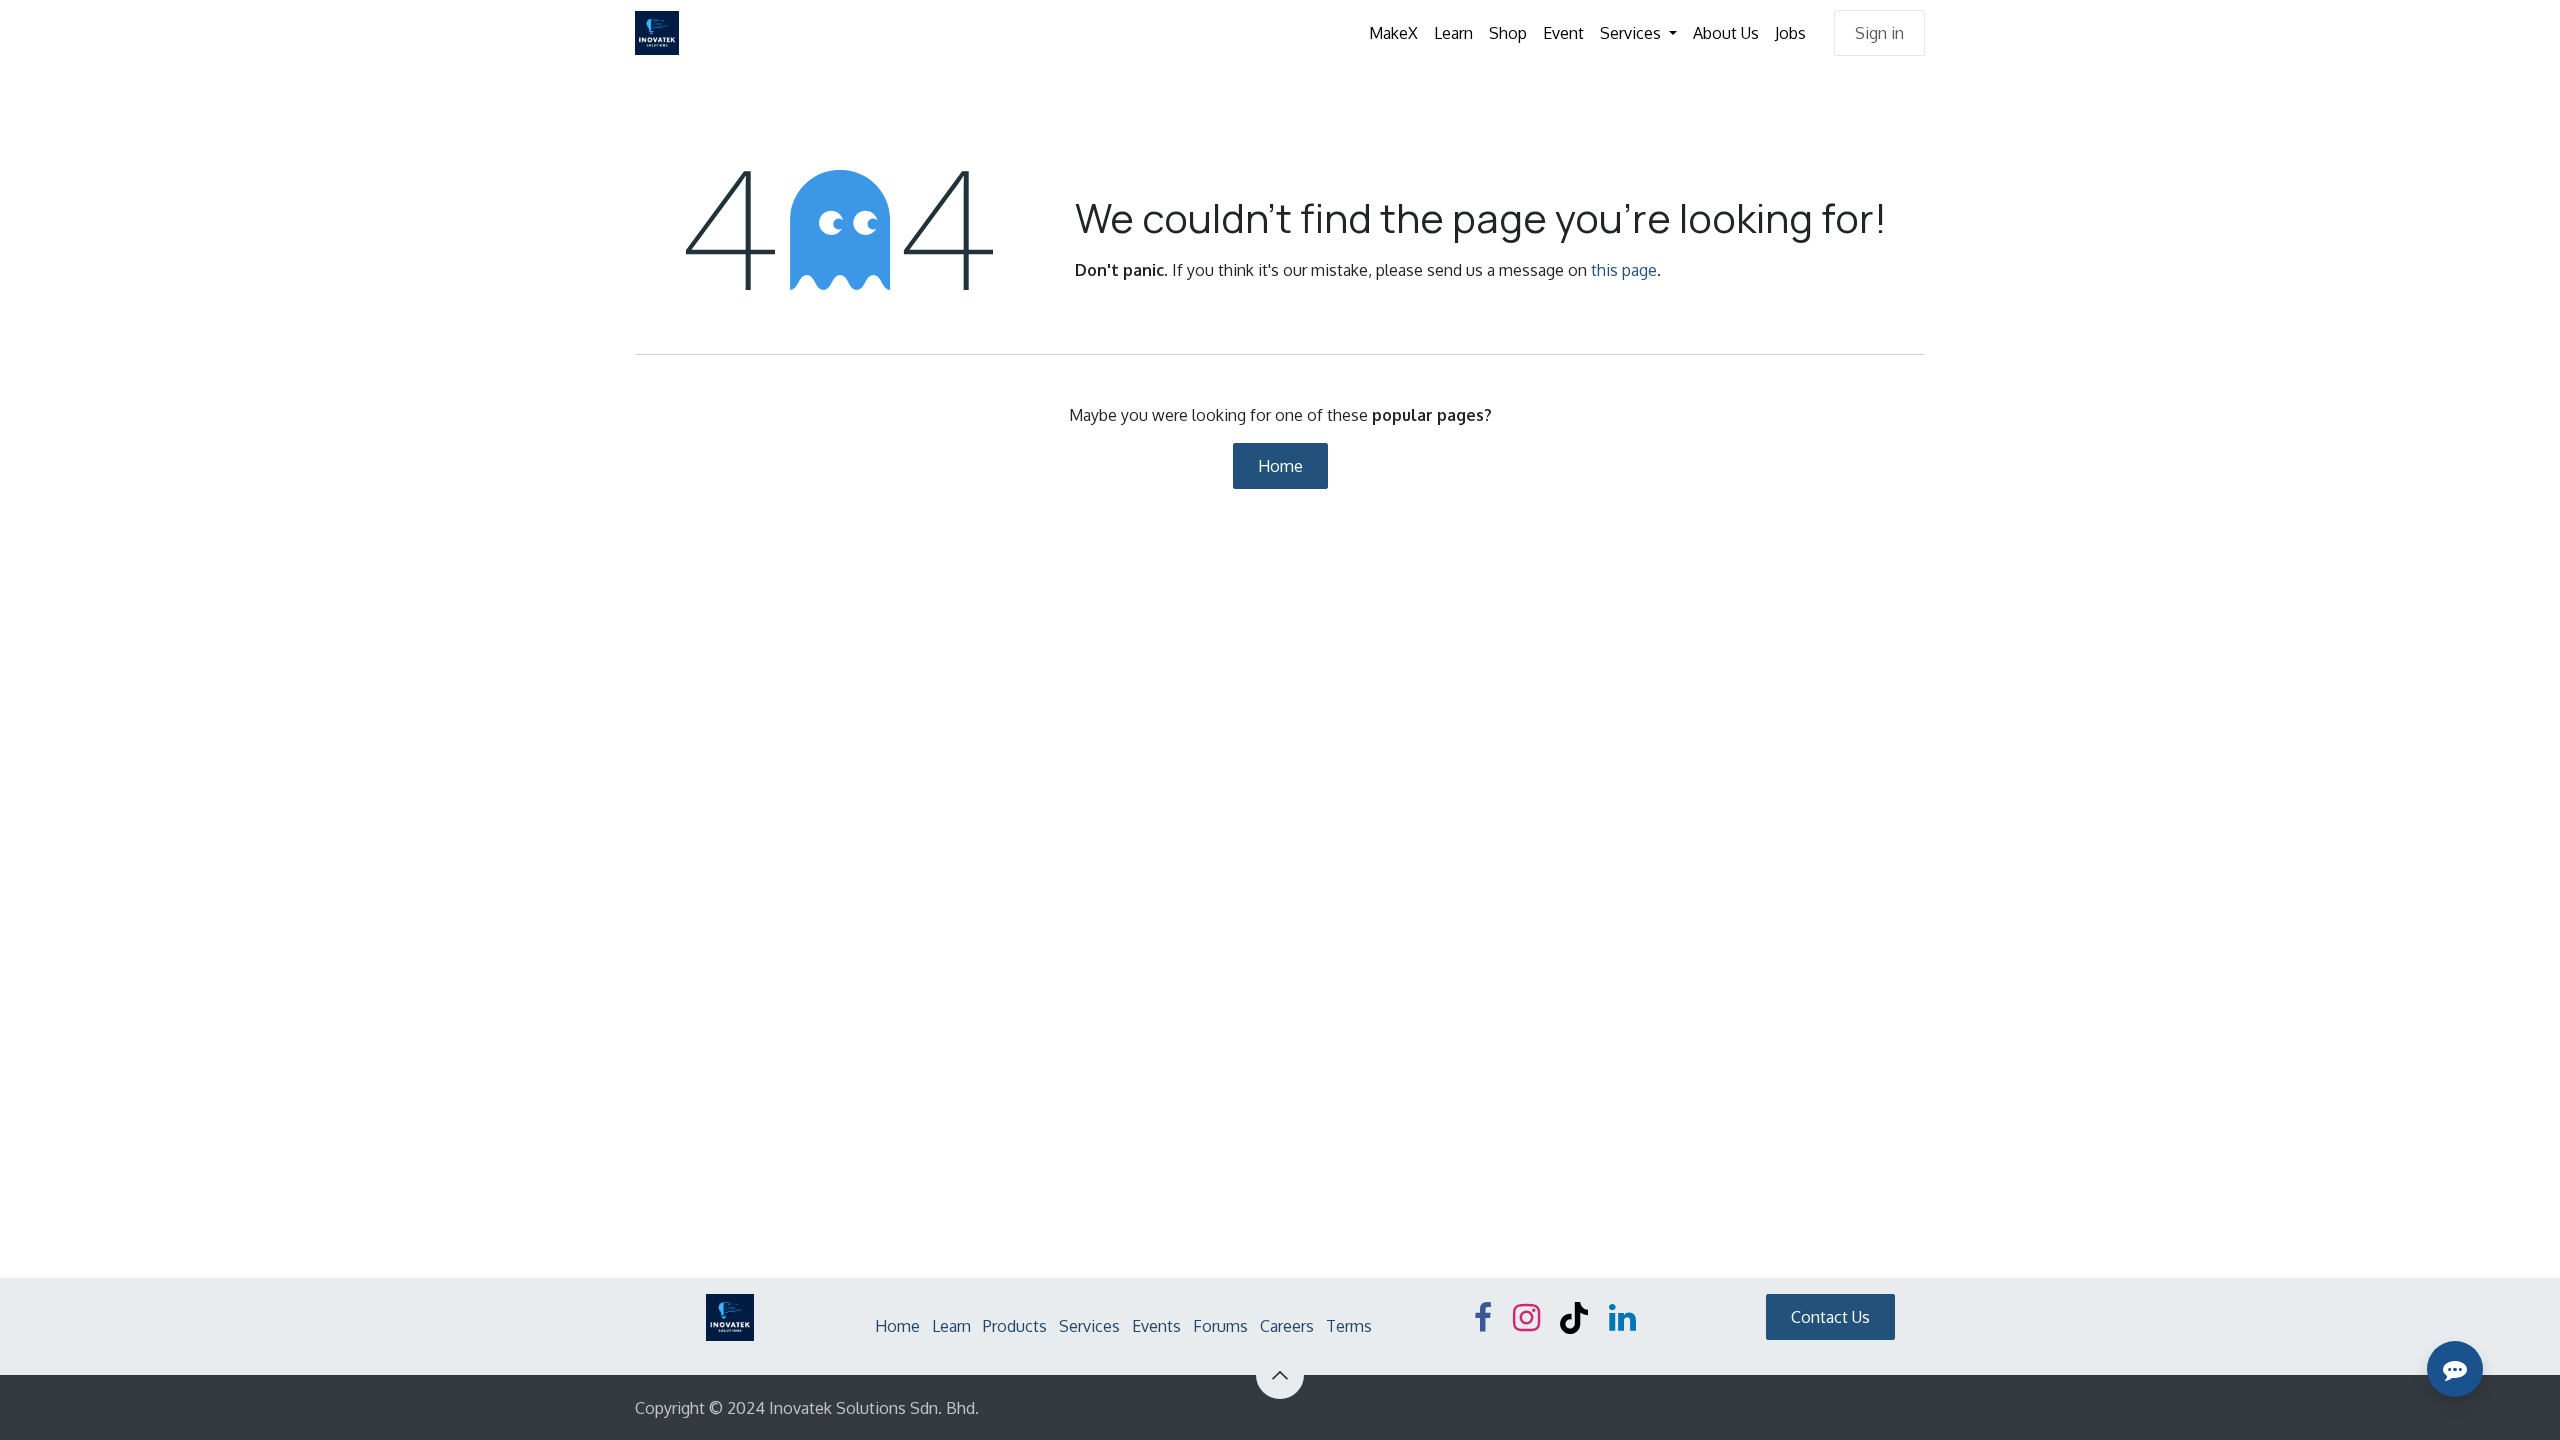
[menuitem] (1393, 33)
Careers (1287, 1326)
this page (1624, 270)
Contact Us (1830, 1317)
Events (1156, 1326)
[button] (1280, 1375)
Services (1089, 1326)
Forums (1220, 1326)
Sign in (1879, 33)
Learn (951, 1326)
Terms (1349, 1326)
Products (1015, 1326)
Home (1280, 466)
